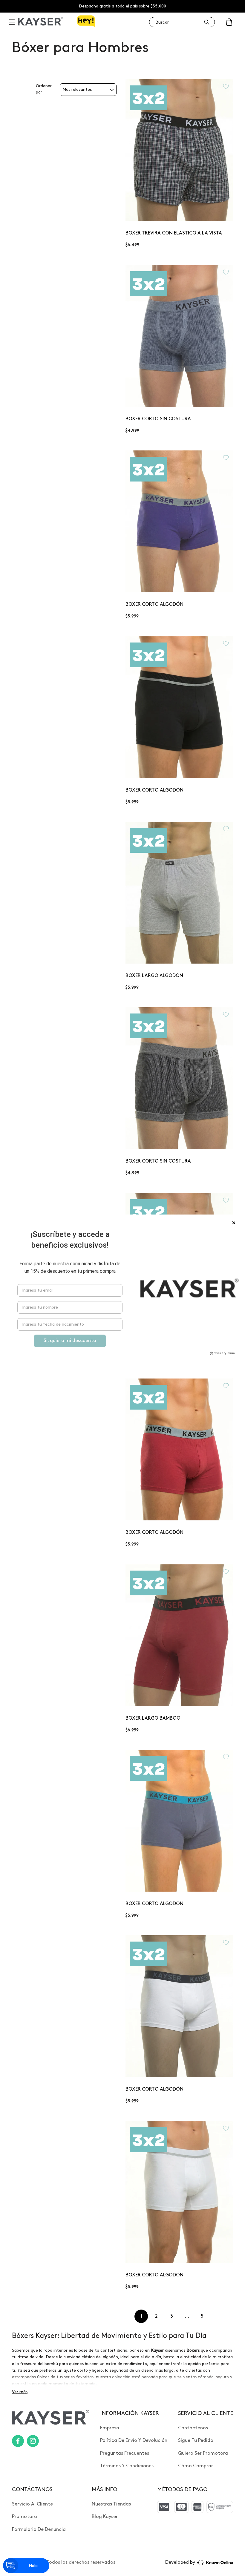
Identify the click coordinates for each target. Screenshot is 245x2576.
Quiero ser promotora (203, 2453)
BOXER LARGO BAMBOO (153, 1718)
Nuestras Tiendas (111, 2504)
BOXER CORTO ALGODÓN (154, 604)
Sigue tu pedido (196, 2441)
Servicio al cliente (32, 2504)
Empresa (110, 2428)
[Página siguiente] (217, 2316)
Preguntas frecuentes (125, 2453)
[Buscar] (207, 22)
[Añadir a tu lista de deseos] (226, 86)
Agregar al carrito (179, 209)
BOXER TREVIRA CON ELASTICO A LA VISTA (174, 233)
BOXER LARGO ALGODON (154, 976)
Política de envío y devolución (134, 2441)
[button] (229, 22)
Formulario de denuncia (39, 2530)
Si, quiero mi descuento (70, 1341)
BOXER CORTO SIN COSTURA (158, 419)
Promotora (24, 2517)
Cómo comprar (196, 2466)
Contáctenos (193, 2428)
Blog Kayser (105, 2517)
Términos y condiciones (127, 2466)
